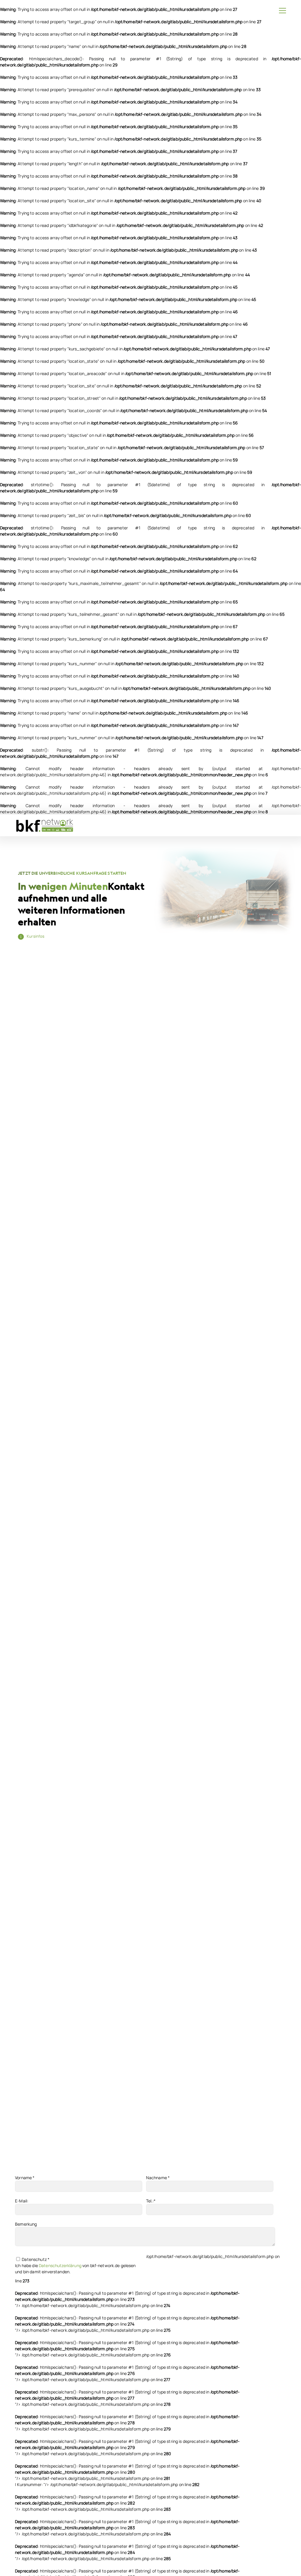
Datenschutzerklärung (60, 2265)
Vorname (25, 2178)
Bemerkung (26, 2224)
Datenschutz (35, 2259)
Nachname (158, 2178)
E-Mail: (22, 2201)
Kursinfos (36, 936)
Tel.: (151, 2201)
